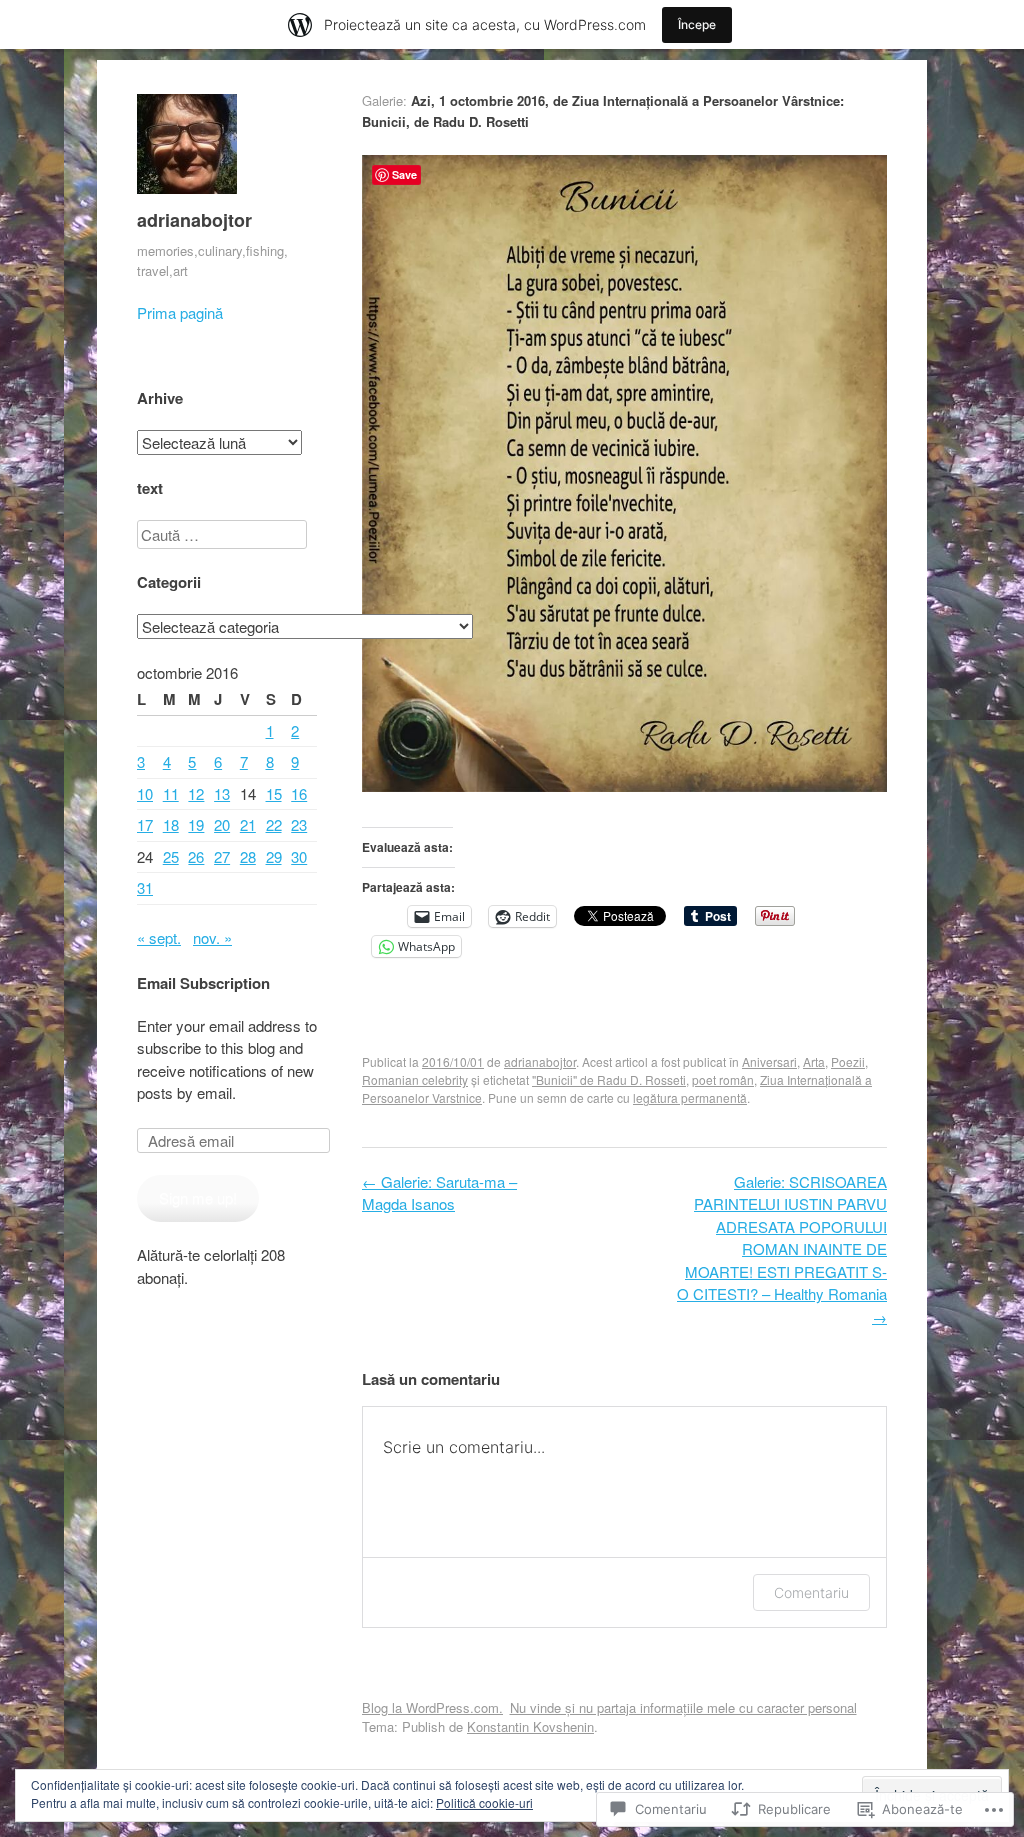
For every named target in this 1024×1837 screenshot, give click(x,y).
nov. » (212, 937)
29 (274, 856)
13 (222, 793)
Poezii (848, 1061)
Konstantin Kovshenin (530, 1726)
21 (248, 824)
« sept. (159, 937)
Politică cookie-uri (484, 1802)
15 (274, 793)
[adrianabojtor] (187, 197)
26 (196, 856)
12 (196, 793)
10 (145, 793)
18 (171, 824)
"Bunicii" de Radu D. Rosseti (609, 1079)
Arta (814, 1061)
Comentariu (811, 1592)
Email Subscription (203, 983)
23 (299, 824)
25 (171, 856)
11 (171, 793)
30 (299, 856)
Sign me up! (198, 1197)
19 (196, 824)
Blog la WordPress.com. (432, 1707)
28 (248, 856)
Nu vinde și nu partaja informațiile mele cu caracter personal (683, 1707)
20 (222, 824)
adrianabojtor (194, 220)
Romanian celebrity (415, 1079)
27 (222, 856)
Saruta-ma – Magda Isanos (439, 1193)
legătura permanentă (690, 1097)
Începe (697, 24)
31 (145, 887)
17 (145, 824)
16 (299, 793)
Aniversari (769, 1061)
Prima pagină (180, 312)
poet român (723, 1079)
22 (274, 824)
